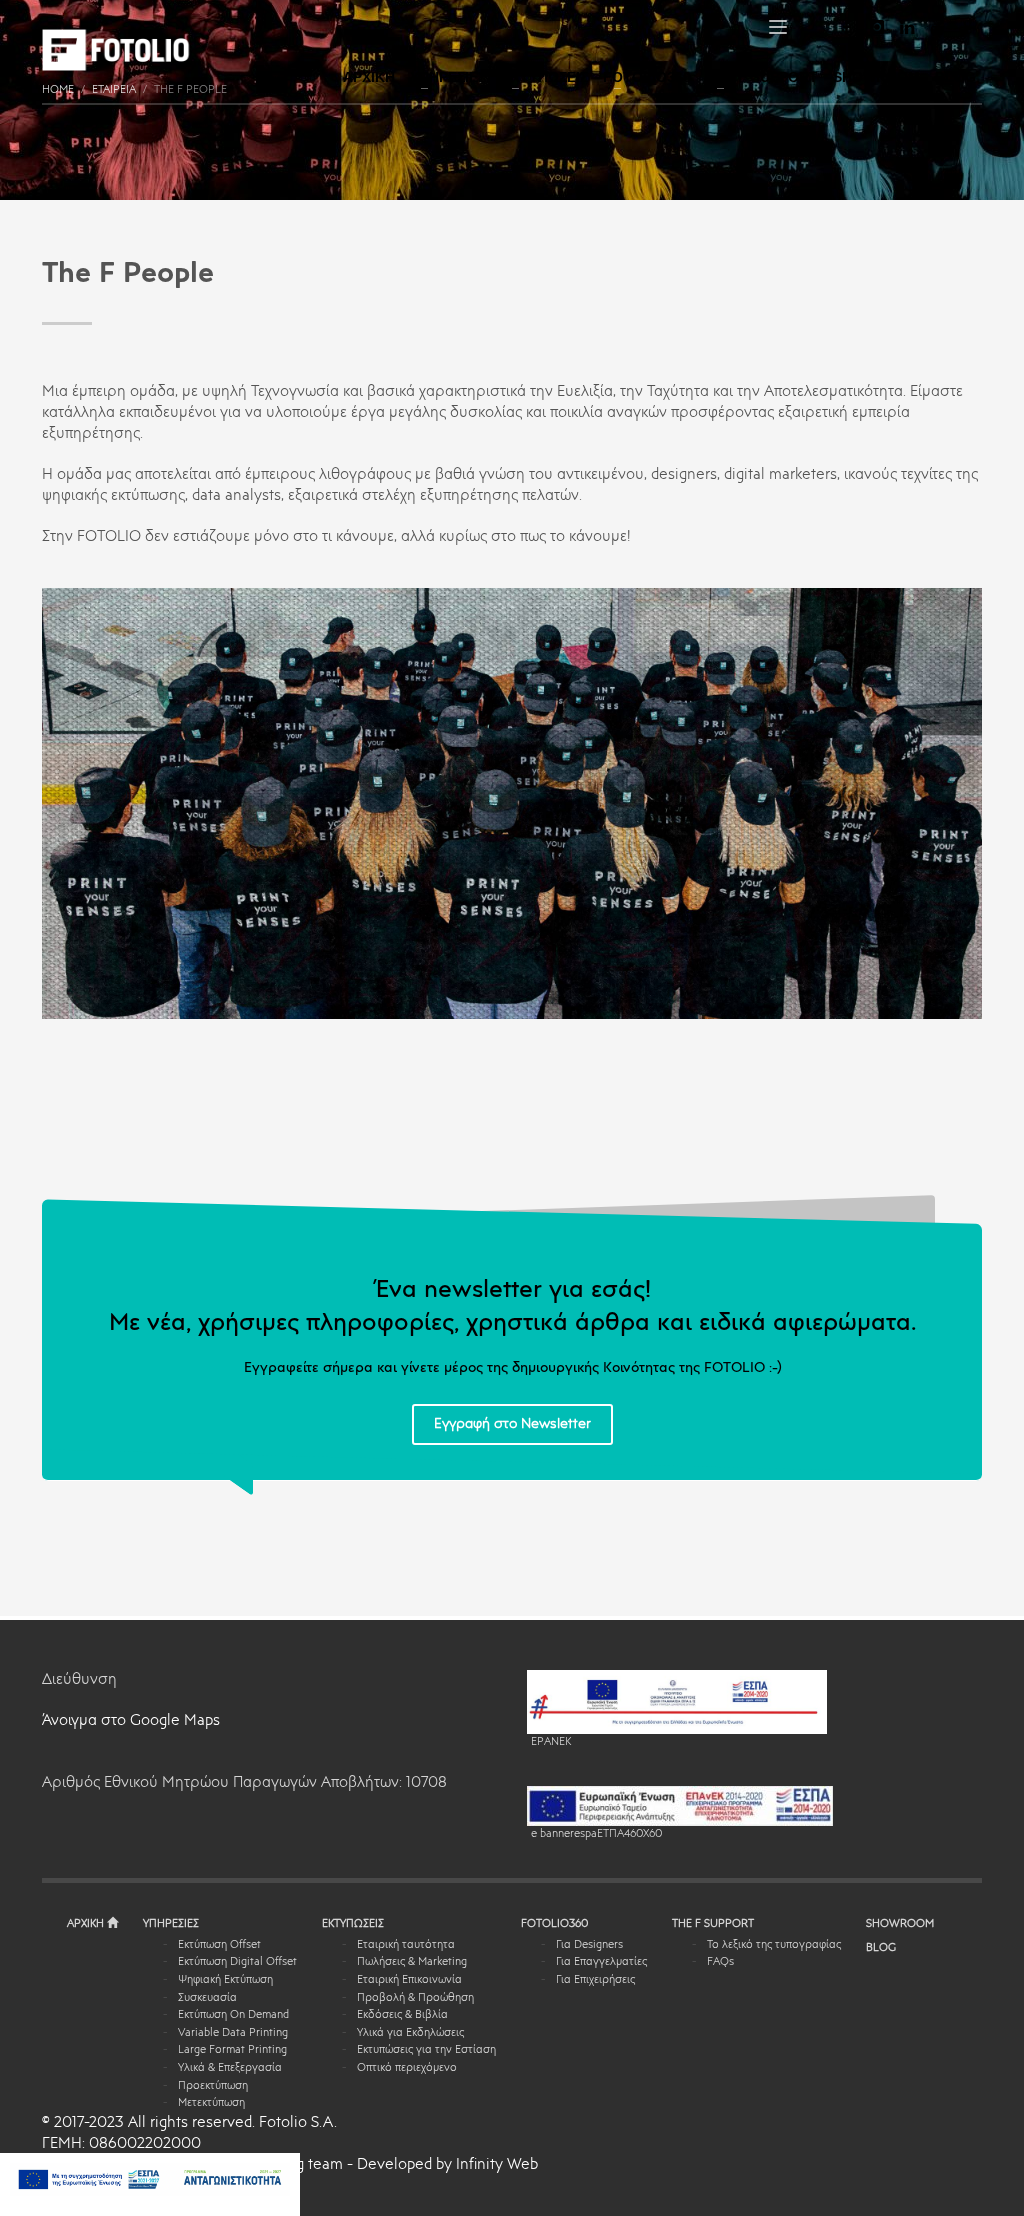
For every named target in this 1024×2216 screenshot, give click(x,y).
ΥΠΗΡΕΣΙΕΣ (171, 1924)
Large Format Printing (232, 2050)
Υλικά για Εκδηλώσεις (410, 2033)
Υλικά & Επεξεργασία (230, 2068)
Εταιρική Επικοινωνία (409, 1980)
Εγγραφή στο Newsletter (512, 1424)
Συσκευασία (207, 1998)
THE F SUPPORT (713, 1924)
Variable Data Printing (233, 2033)
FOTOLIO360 (554, 1924)
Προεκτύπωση (213, 2086)
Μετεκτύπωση (211, 2103)
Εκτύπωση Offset (219, 1945)
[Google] (967, 27)
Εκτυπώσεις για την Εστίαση (426, 2050)
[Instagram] (877, 27)
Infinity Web (497, 2165)
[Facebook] (847, 27)
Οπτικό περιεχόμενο (407, 2068)
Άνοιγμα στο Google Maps (131, 1721)
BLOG (881, 1948)
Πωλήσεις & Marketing (412, 1962)
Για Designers (589, 1945)
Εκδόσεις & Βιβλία (402, 2015)
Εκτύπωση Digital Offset (237, 1962)
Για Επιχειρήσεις (595, 1980)
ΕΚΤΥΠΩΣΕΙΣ (353, 1924)
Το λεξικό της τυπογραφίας (774, 1945)
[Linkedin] (907, 27)
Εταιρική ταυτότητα (406, 1945)
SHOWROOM (900, 1924)
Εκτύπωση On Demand (233, 2015)
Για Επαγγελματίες (601, 1962)
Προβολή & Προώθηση (415, 1998)
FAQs (720, 1962)
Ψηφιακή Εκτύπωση (225, 1980)
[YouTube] (937, 27)
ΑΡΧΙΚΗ (87, 1924)
